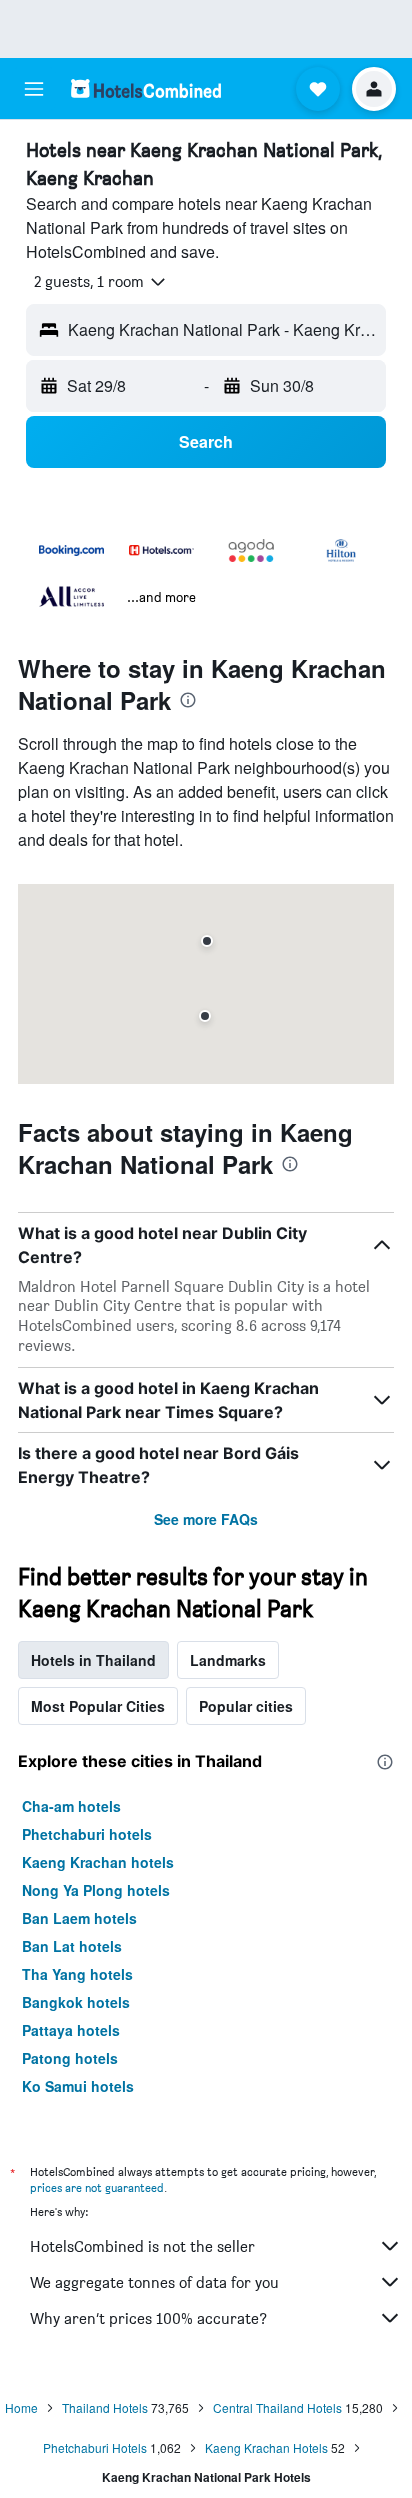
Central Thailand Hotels (277, 2407)
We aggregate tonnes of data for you (154, 2282)
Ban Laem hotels (79, 1918)
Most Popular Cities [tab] (98, 1706)
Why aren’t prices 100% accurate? (148, 2318)
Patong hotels (70, 2058)
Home (21, 2407)
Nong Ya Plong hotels (96, 1890)
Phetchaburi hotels (87, 1834)
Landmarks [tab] (228, 1660)
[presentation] (188, 700)
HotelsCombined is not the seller (142, 2246)
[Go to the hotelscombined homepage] (146, 88)
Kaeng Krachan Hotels (266, 2447)
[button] (34, 89)
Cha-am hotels (71, 1806)
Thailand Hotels (105, 2407)
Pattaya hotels (71, 2030)
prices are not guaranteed (97, 2187)
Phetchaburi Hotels (95, 2447)
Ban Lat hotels (72, 1946)
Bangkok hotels (76, 2002)
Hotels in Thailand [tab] (93, 1660)
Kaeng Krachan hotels (98, 1862)
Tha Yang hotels (77, 1974)
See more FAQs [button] (206, 1519)
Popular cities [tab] (246, 1706)
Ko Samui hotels (78, 2086)
